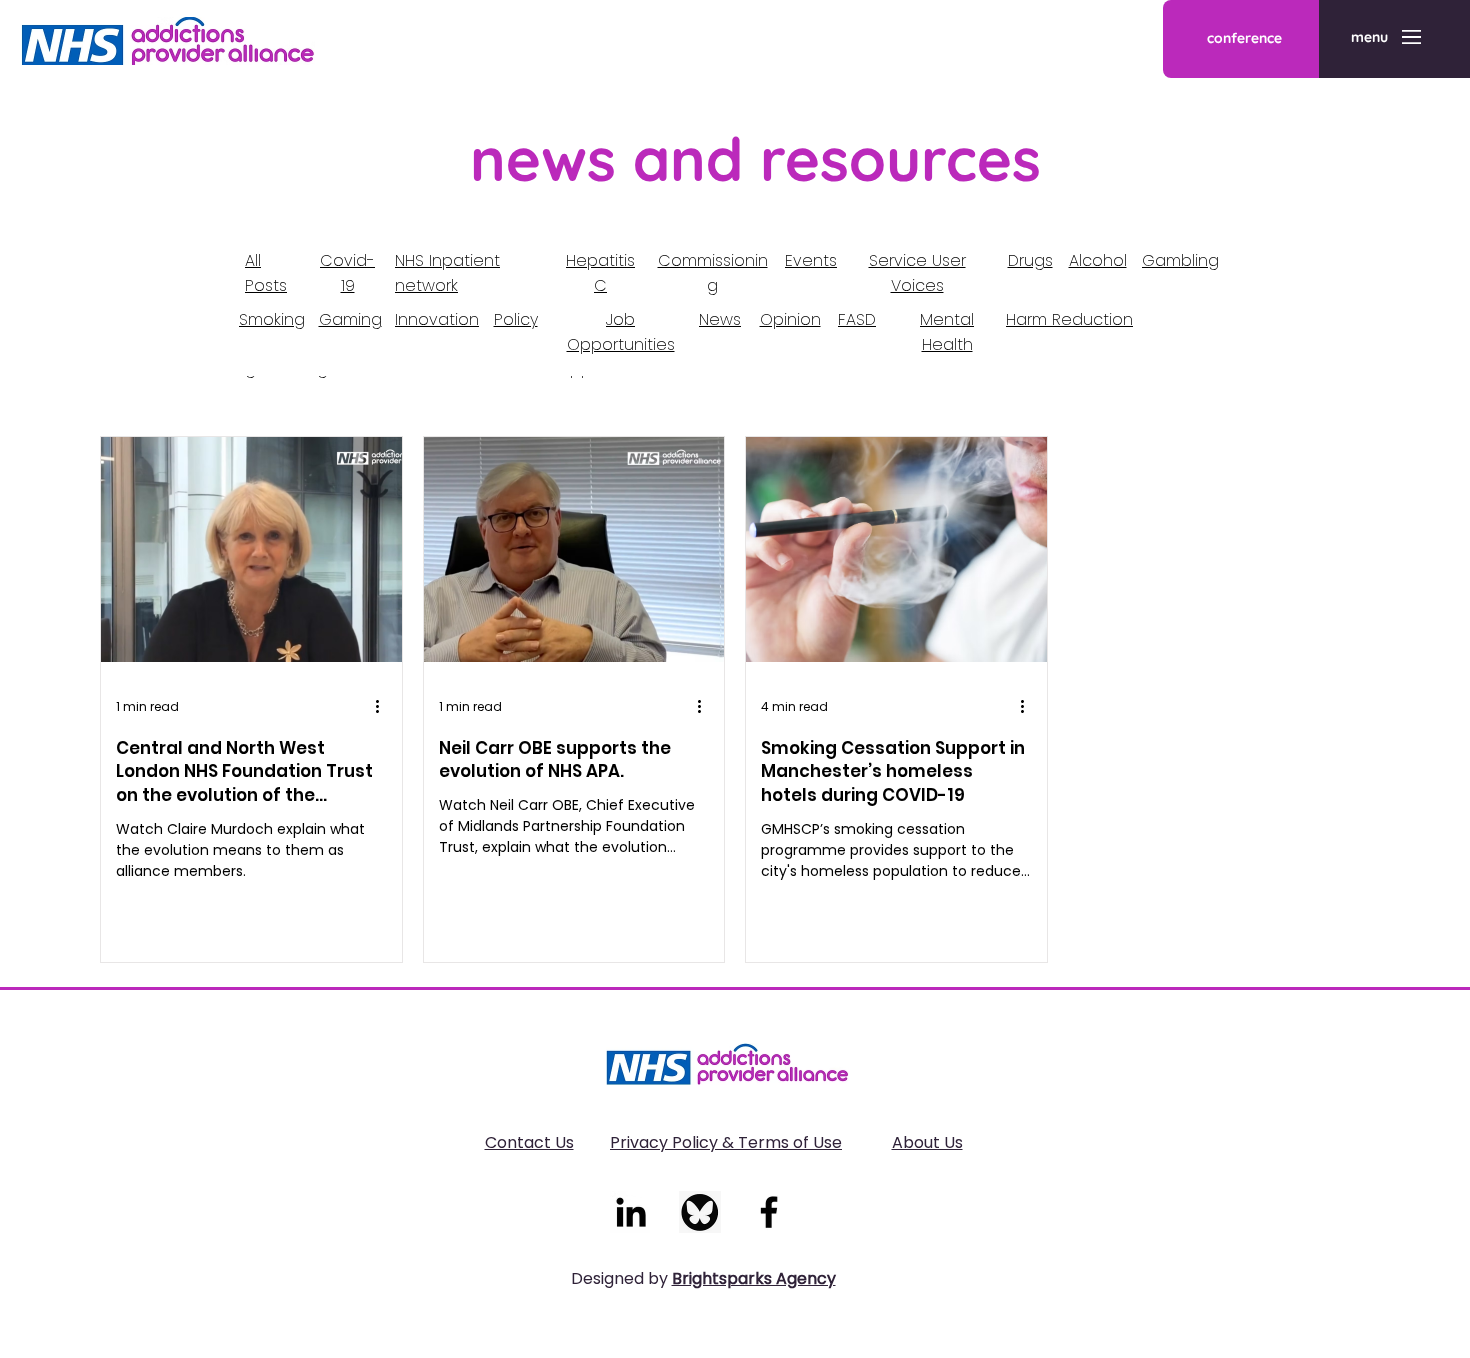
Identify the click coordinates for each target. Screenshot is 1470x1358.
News (720, 319)
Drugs (1030, 260)
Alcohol (1098, 260)
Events (811, 260)
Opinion (790, 319)
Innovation (437, 319)
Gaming (350, 319)
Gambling (1180, 260)
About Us (927, 1142)
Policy (516, 319)
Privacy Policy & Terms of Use (726, 1142)
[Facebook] (769, 1212)
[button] (1369, 38)
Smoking (272, 319)
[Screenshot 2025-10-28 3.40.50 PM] (700, 1212)
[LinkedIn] (631, 1212)
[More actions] (384, 707)
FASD (857, 319)
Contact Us (529, 1142)
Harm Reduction (1069, 319)
